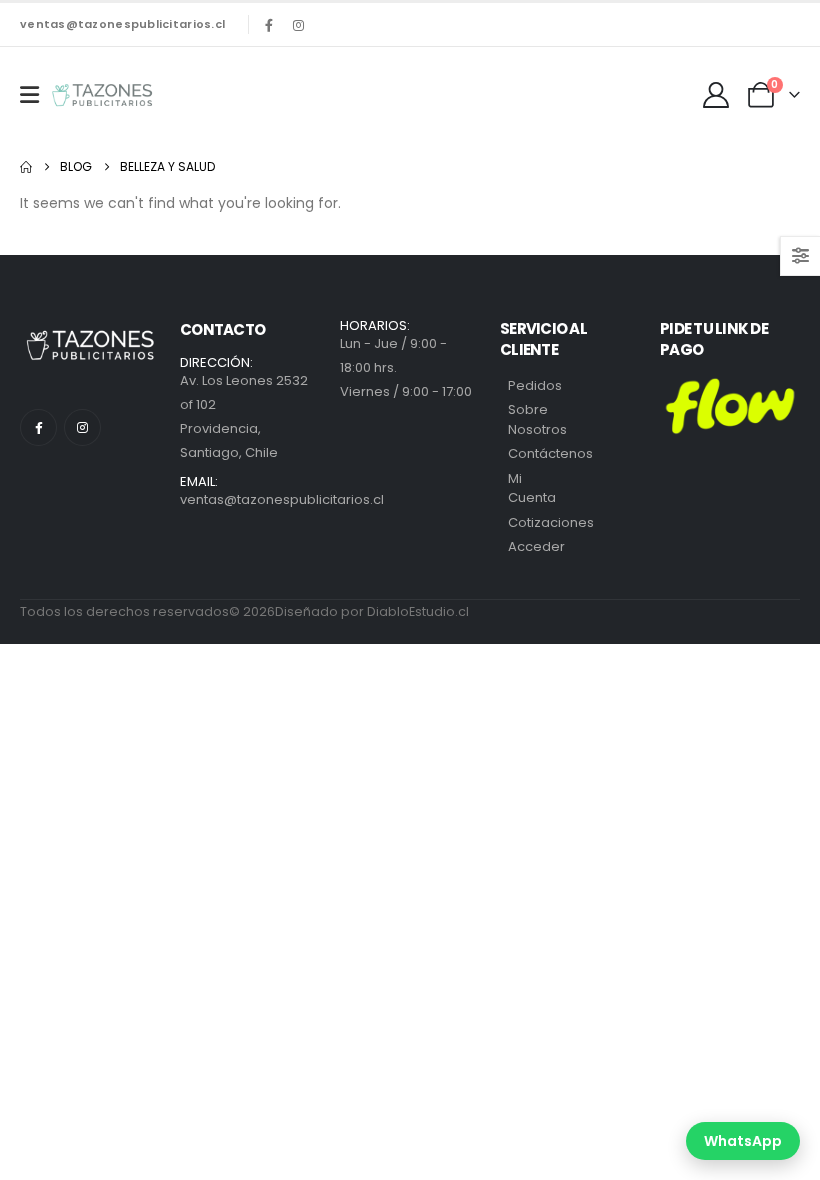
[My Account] (716, 95)
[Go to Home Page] (26, 167)
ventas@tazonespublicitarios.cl (122, 24)
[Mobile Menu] (29, 95)
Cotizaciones (551, 522)
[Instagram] (298, 25)
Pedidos (535, 385)
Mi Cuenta (532, 488)
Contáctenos (550, 453)
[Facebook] (269, 25)
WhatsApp (743, 1141)
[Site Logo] (102, 95)
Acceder (536, 546)
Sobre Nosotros (537, 419)
